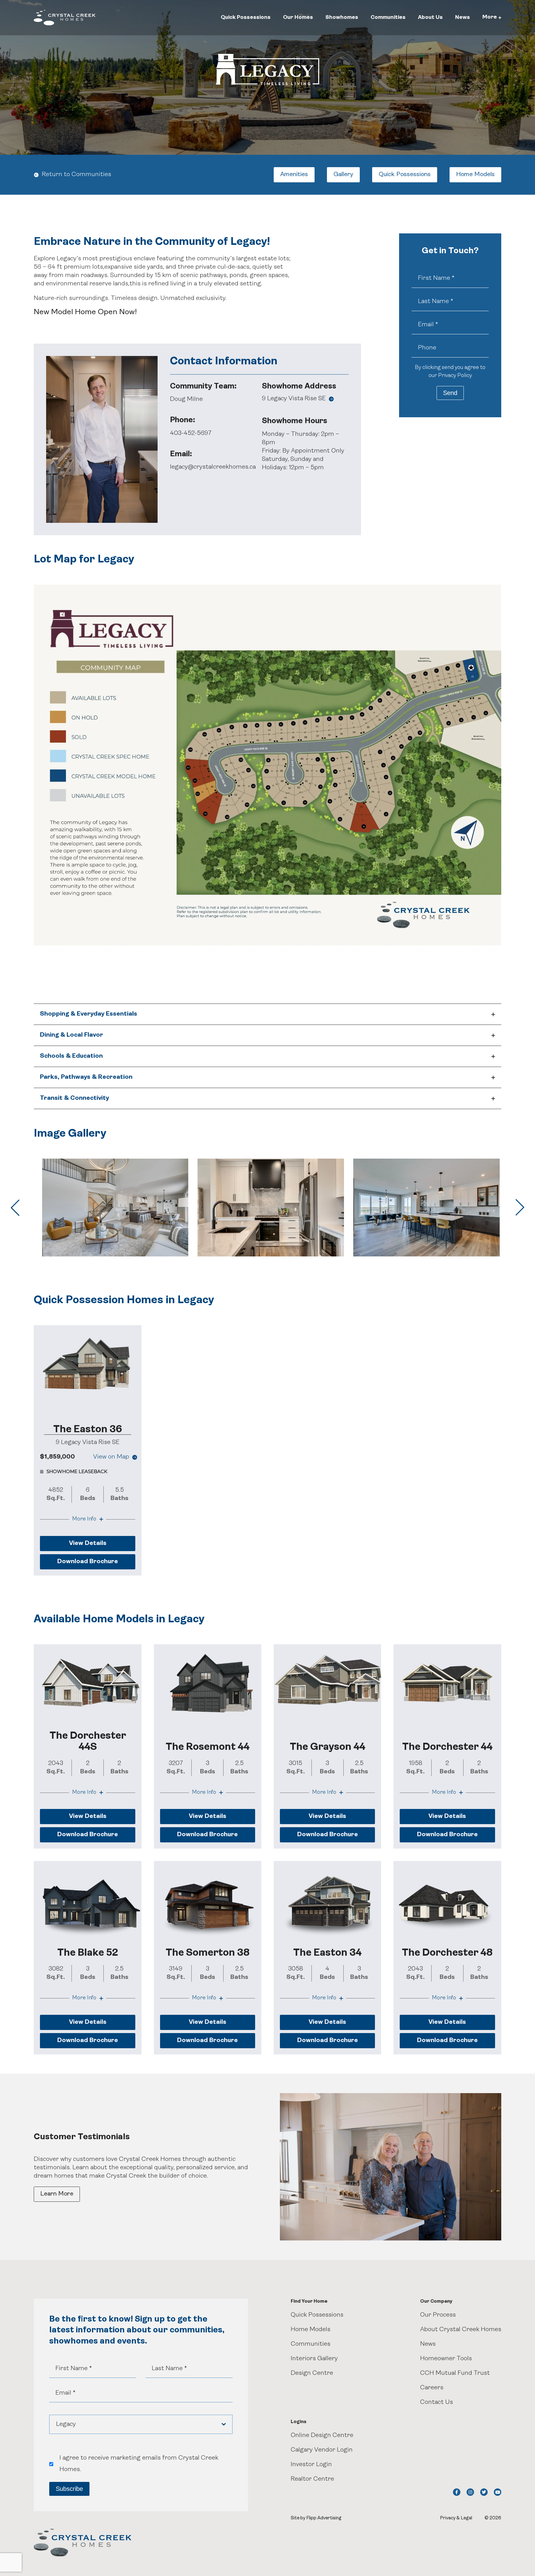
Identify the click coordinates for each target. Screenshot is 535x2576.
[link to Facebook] (457, 2492)
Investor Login (311, 2465)
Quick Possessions (246, 17)
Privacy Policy (455, 376)
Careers (432, 2388)
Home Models (475, 175)
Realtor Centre (312, 2479)
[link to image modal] (115, 1207)
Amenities (294, 175)
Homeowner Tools (446, 2359)
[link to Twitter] (484, 2492)
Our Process (438, 2315)
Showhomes (342, 17)
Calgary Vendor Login (322, 2450)
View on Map (111, 1457)
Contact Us (437, 2402)
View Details (88, 1543)
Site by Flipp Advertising (316, 2518)
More (490, 17)
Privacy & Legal (456, 2518)
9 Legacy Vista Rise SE (294, 399)
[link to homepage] (65, 18)
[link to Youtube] (498, 2492)
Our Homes (298, 17)
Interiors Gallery (314, 2359)
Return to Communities (76, 175)
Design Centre (312, 2373)
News (463, 17)
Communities (388, 17)
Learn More (57, 2194)
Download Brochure (88, 1562)
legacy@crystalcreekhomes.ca (213, 467)
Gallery (343, 175)
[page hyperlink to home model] (87, 1365)
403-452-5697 (191, 433)
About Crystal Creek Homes (461, 2330)
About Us (430, 17)
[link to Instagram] (470, 2492)
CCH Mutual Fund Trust (455, 2373)
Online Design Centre (322, 2435)
